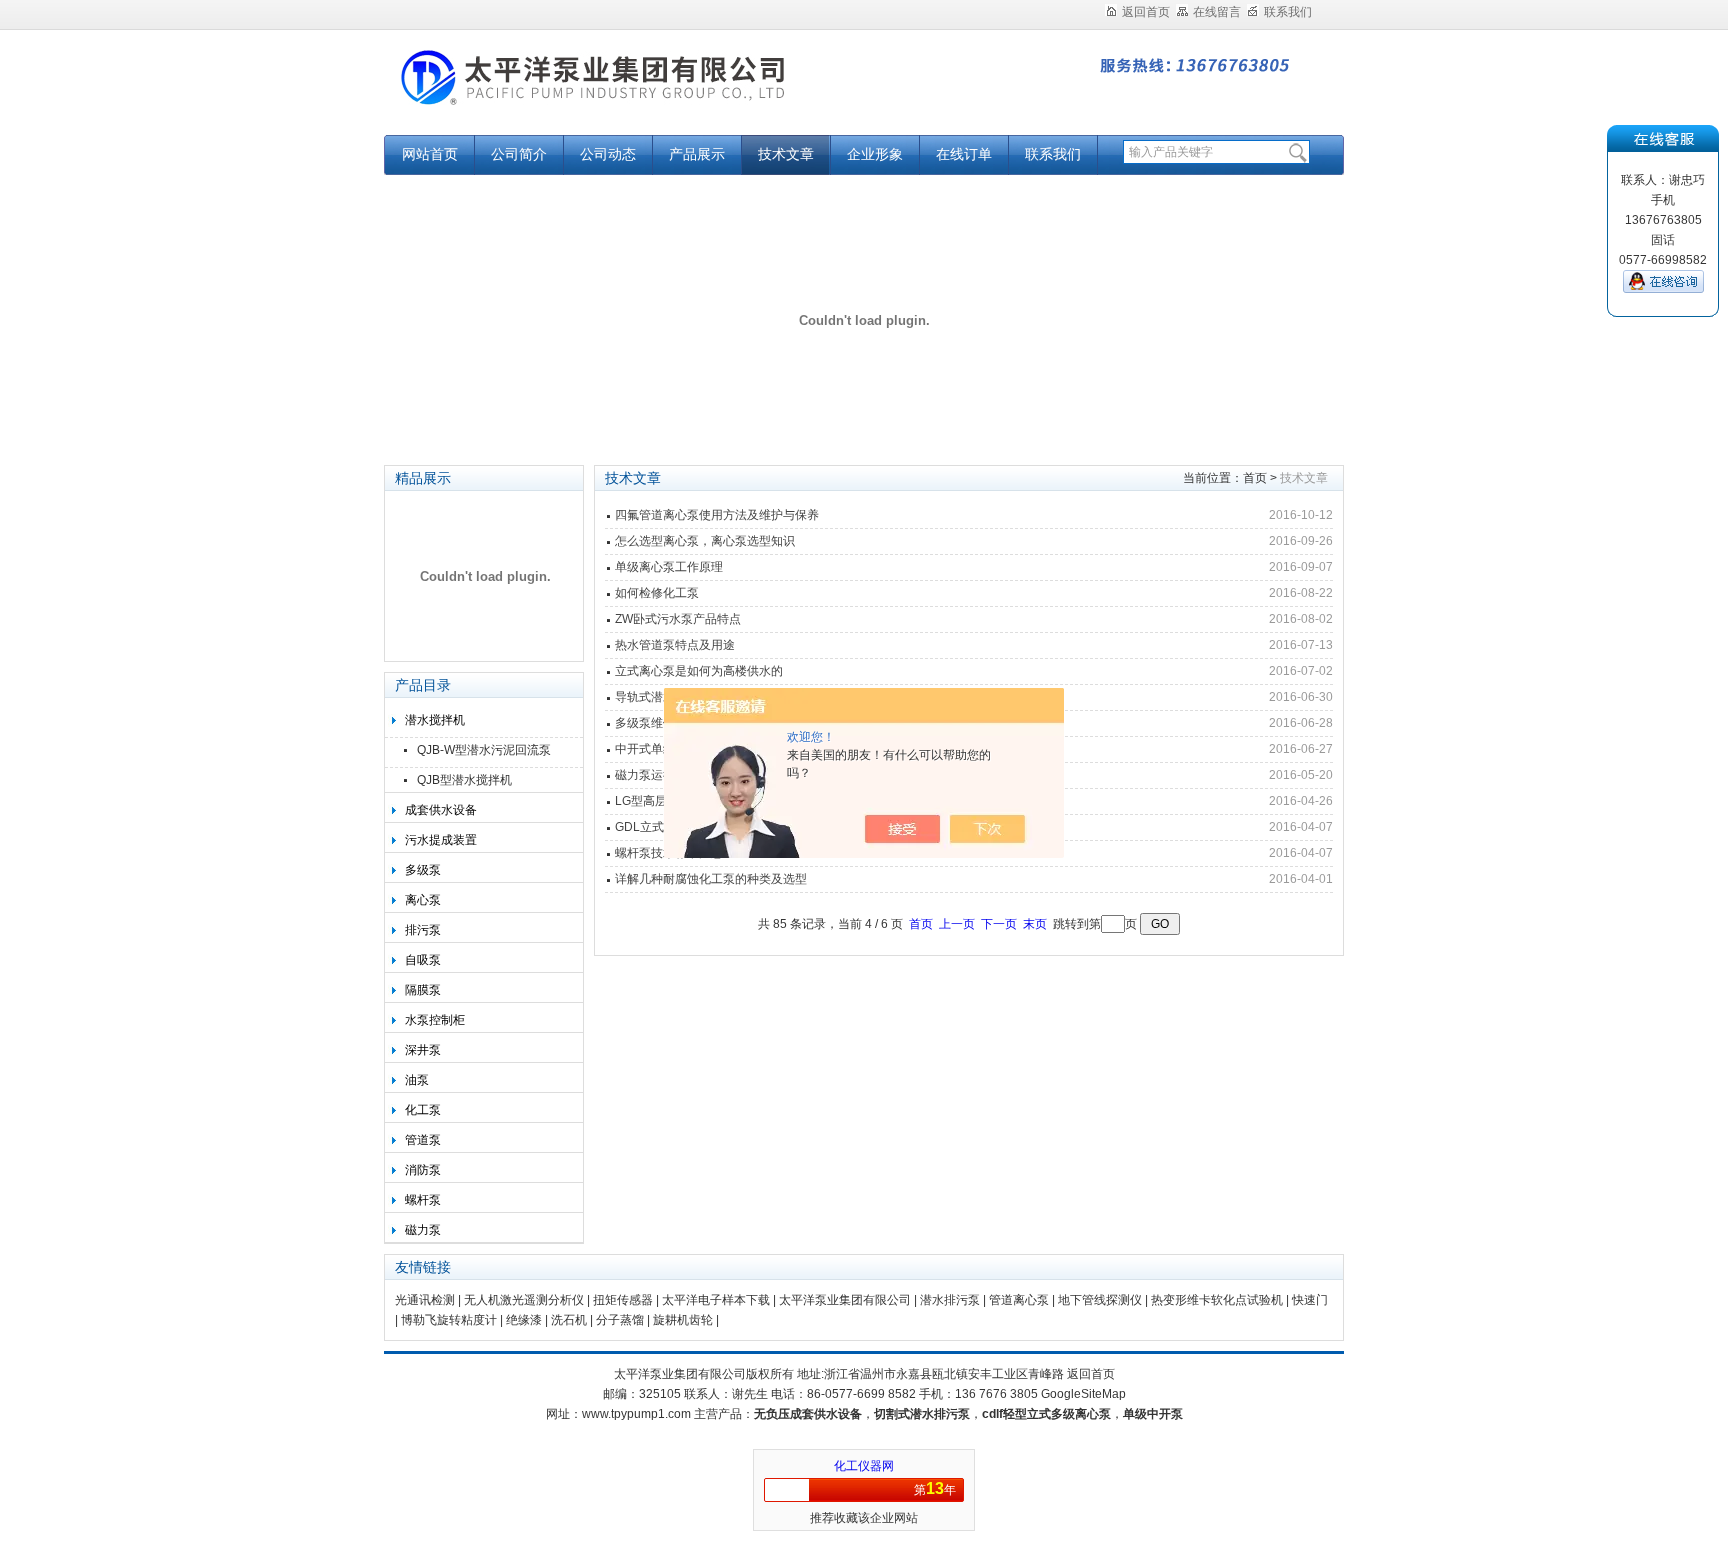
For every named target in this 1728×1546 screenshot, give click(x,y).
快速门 (1310, 1300)
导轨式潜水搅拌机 (663, 697)
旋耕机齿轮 (683, 1320)
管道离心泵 (1019, 1300)
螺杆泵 (423, 1200)
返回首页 (1146, 12)
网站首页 (430, 154)
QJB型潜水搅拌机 (464, 780)
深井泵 (423, 1050)
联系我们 (1288, 12)
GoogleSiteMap (1083, 1394)
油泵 (417, 1080)
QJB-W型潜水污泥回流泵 (484, 750)
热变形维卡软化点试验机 (1217, 1300)
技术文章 (786, 154)
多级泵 (423, 870)
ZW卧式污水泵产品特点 (678, 619)
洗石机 (569, 1320)
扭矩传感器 (623, 1300)
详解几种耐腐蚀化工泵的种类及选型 (711, 879)
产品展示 (697, 154)
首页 (1255, 478)
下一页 (999, 924)
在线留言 (1217, 12)
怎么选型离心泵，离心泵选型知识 (705, 541)
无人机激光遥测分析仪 (524, 1300)
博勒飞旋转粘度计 (449, 1320)
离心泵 (423, 900)
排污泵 (423, 930)
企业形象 (875, 154)
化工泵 (423, 1110)
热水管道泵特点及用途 (675, 645)
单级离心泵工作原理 (669, 567)
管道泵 (423, 1140)
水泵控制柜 (435, 1020)
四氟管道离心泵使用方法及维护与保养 (717, 515)
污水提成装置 (441, 840)
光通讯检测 (425, 1300)
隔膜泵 (423, 990)
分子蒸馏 (620, 1320)
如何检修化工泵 (657, 593)
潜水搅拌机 (435, 720)
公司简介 (519, 154)
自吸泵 (423, 960)
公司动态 (608, 154)
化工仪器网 (864, 1466)
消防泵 (423, 1170)
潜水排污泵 (950, 1300)
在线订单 (964, 154)
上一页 (957, 924)
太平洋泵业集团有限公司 (634, 92)
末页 (1035, 924)
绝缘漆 (524, 1320)
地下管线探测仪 (1100, 1300)
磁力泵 (423, 1230)
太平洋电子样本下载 (716, 1300)
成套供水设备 (441, 810)
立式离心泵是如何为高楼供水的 (699, 671)
